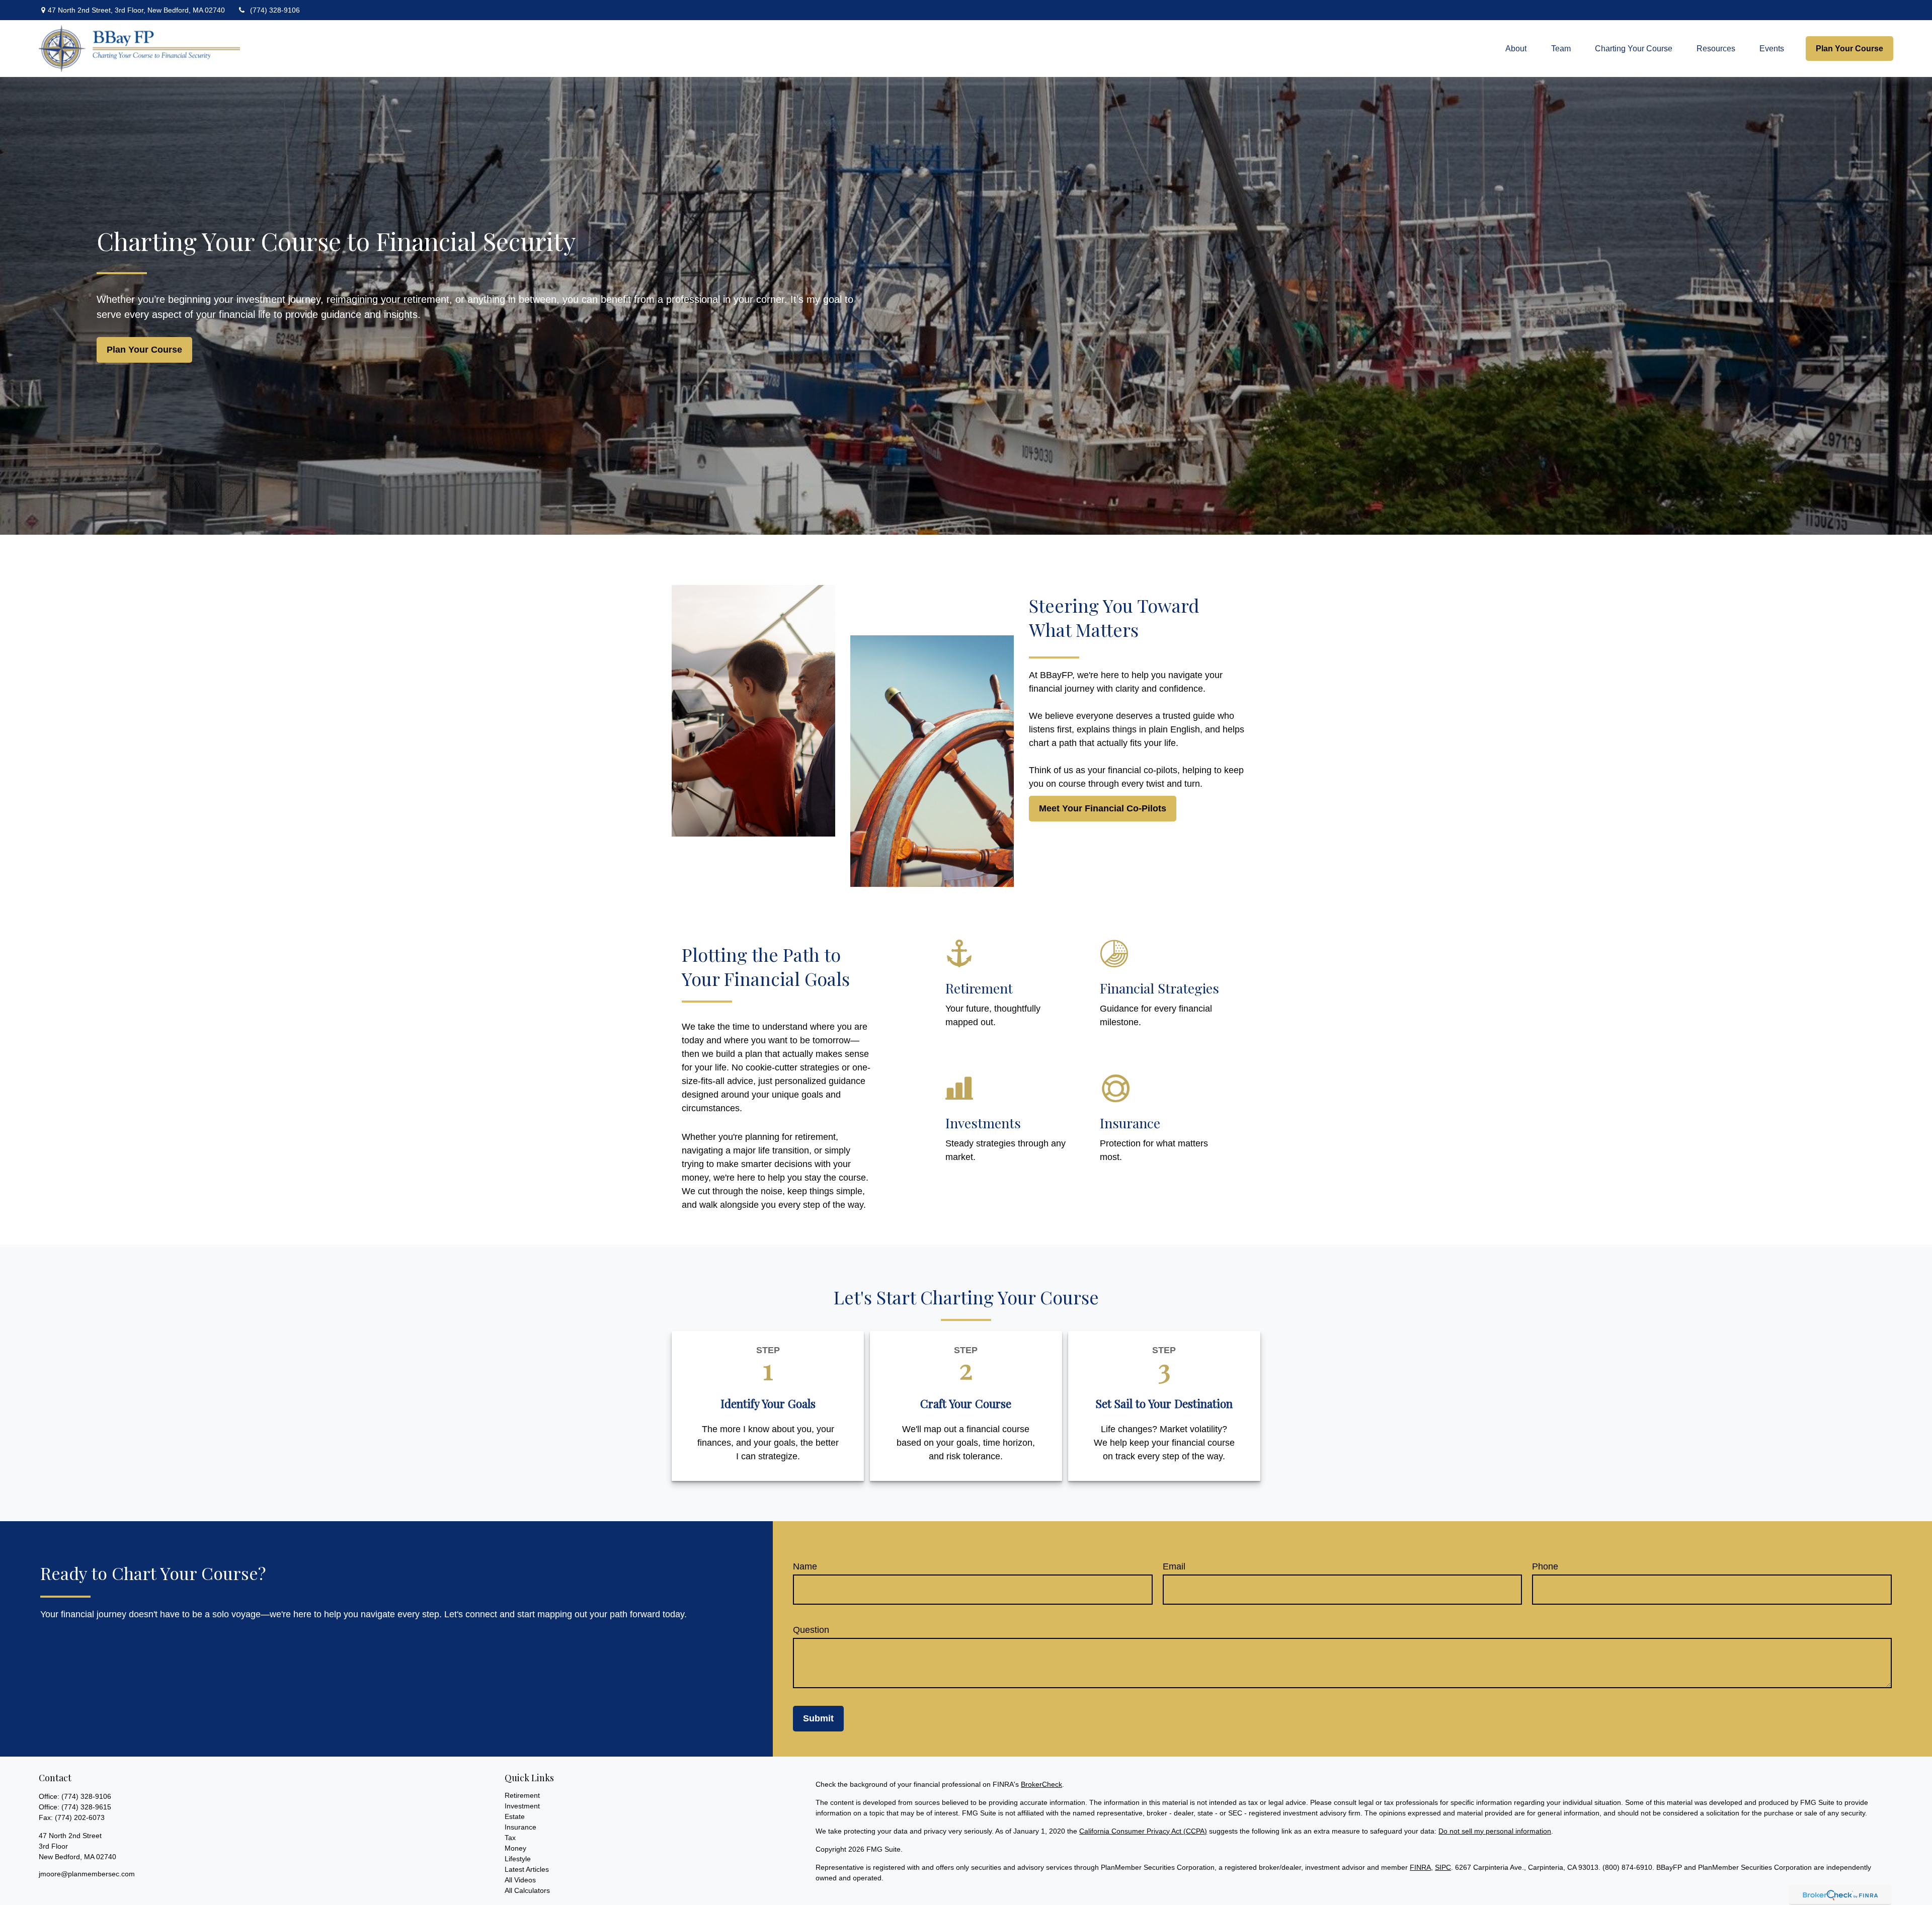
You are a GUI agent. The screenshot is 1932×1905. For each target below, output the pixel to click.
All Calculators (527, 1890)
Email (1174, 1566)
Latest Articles (527, 1869)
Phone (1545, 1566)
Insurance (520, 1827)
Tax (510, 1838)
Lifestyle (518, 1859)
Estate (515, 1816)
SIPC (1443, 1867)
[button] (1516, 49)
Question (811, 1630)
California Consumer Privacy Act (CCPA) (1143, 1831)
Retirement (522, 1795)
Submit (818, 1718)
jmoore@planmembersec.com (87, 1874)
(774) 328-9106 (275, 10)
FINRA (1420, 1867)
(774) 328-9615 (86, 1807)
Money (515, 1848)
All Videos (520, 1880)
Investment (522, 1806)
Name (805, 1566)
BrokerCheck (1041, 1784)
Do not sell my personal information (1495, 1831)
